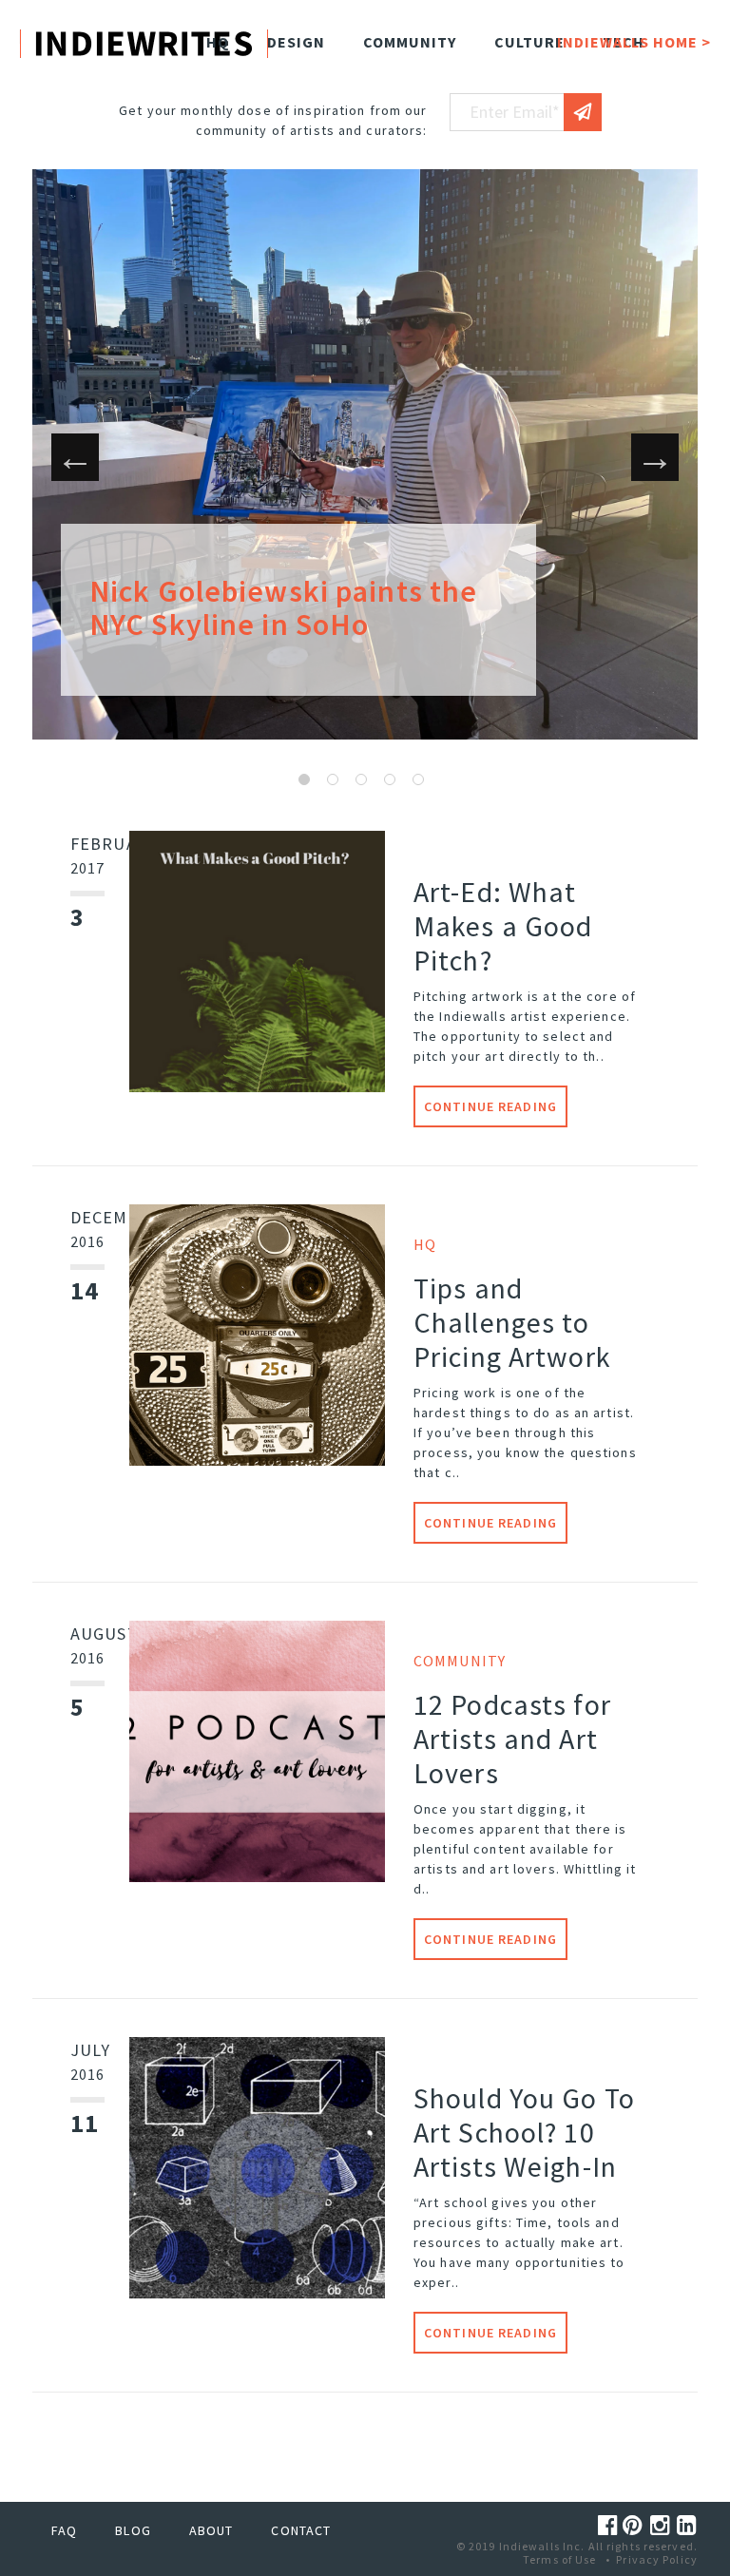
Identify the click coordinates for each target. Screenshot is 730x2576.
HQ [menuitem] (218, 42)
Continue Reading (490, 1106)
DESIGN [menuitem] (296, 42)
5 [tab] (418, 779)
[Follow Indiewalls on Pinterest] (636, 2525)
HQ (425, 1244)
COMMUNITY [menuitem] (410, 42)
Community (460, 1661)
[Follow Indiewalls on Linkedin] (687, 2525)
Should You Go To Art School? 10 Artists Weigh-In (524, 2132)
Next (655, 457)
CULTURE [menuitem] (529, 42)
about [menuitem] (211, 2530)
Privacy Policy (657, 2559)
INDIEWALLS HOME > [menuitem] (634, 42)
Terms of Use (559, 2559)
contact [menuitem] (301, 2530)
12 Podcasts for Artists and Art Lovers (512, 1739)
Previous (75, 457)
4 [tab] (390, 779)
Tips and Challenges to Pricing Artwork (512, 1322)
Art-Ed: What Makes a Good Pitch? (503, 926)
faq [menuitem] (64, 2530)
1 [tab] (304, 779)
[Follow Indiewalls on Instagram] (663, 2525)
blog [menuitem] (133, 2530)
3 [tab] (361, 779)
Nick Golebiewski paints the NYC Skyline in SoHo (283, 608)
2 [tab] (333, 779)
